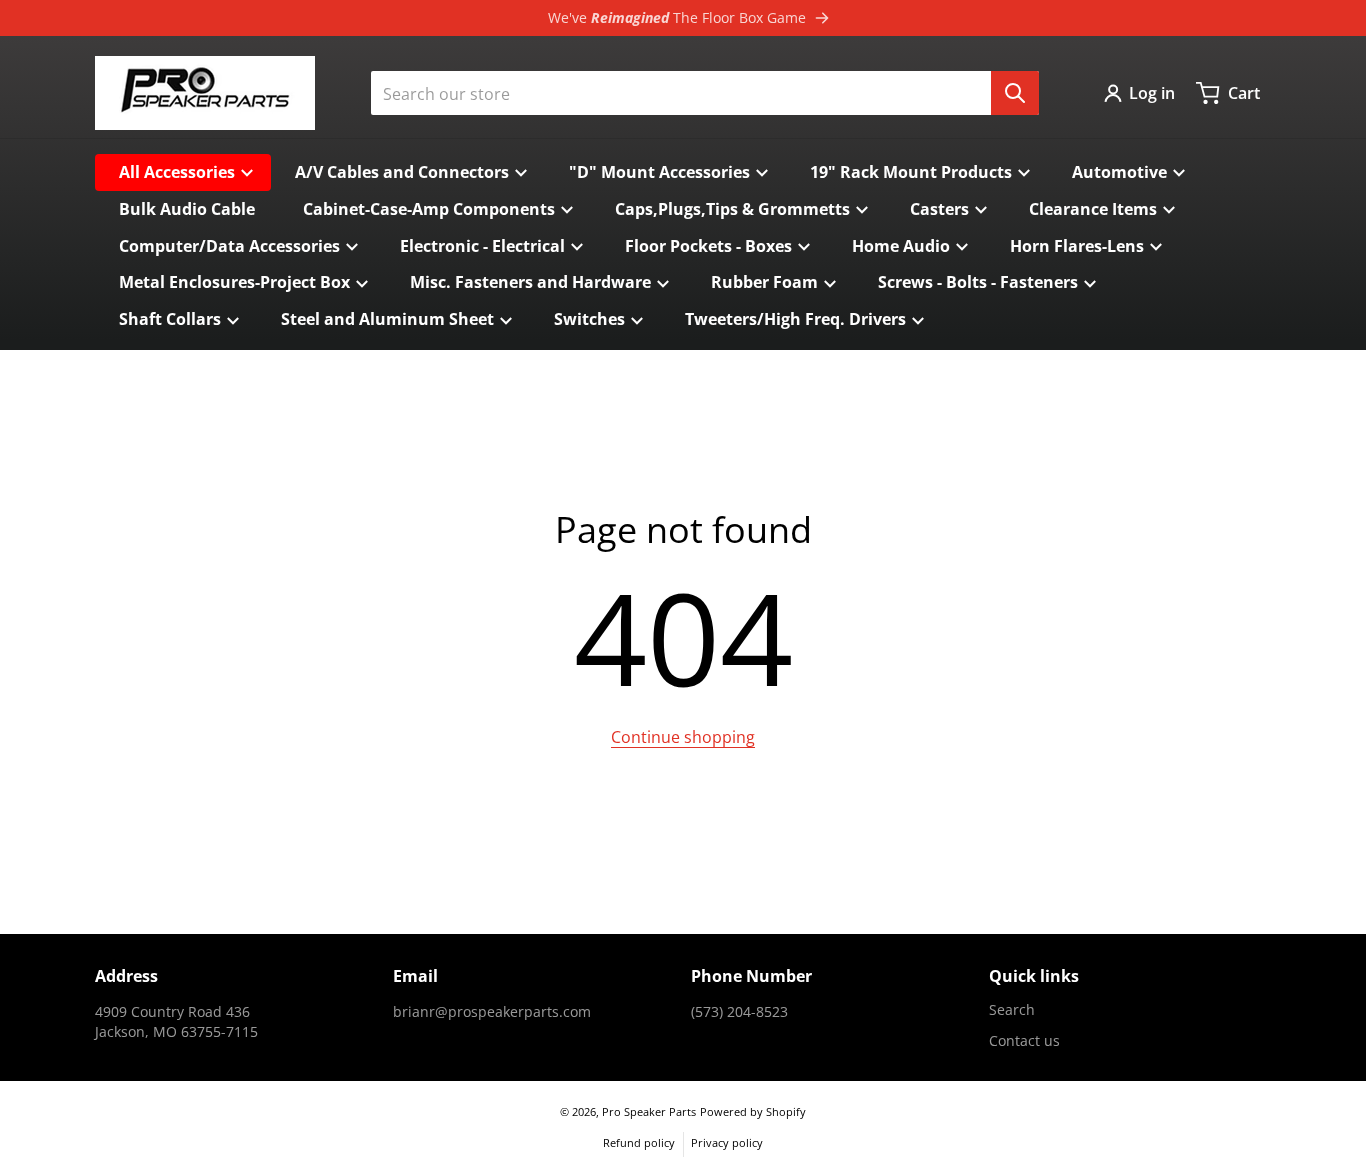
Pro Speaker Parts (649, 1111)
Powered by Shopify (753, 1111)
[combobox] (705, 93)
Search (1012, 1009)
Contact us (1024, 1040)
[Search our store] (1015, 93)
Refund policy (639, 1142)
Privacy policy (727, 1142)
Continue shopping (683, 737)
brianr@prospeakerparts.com (492, 1011)
